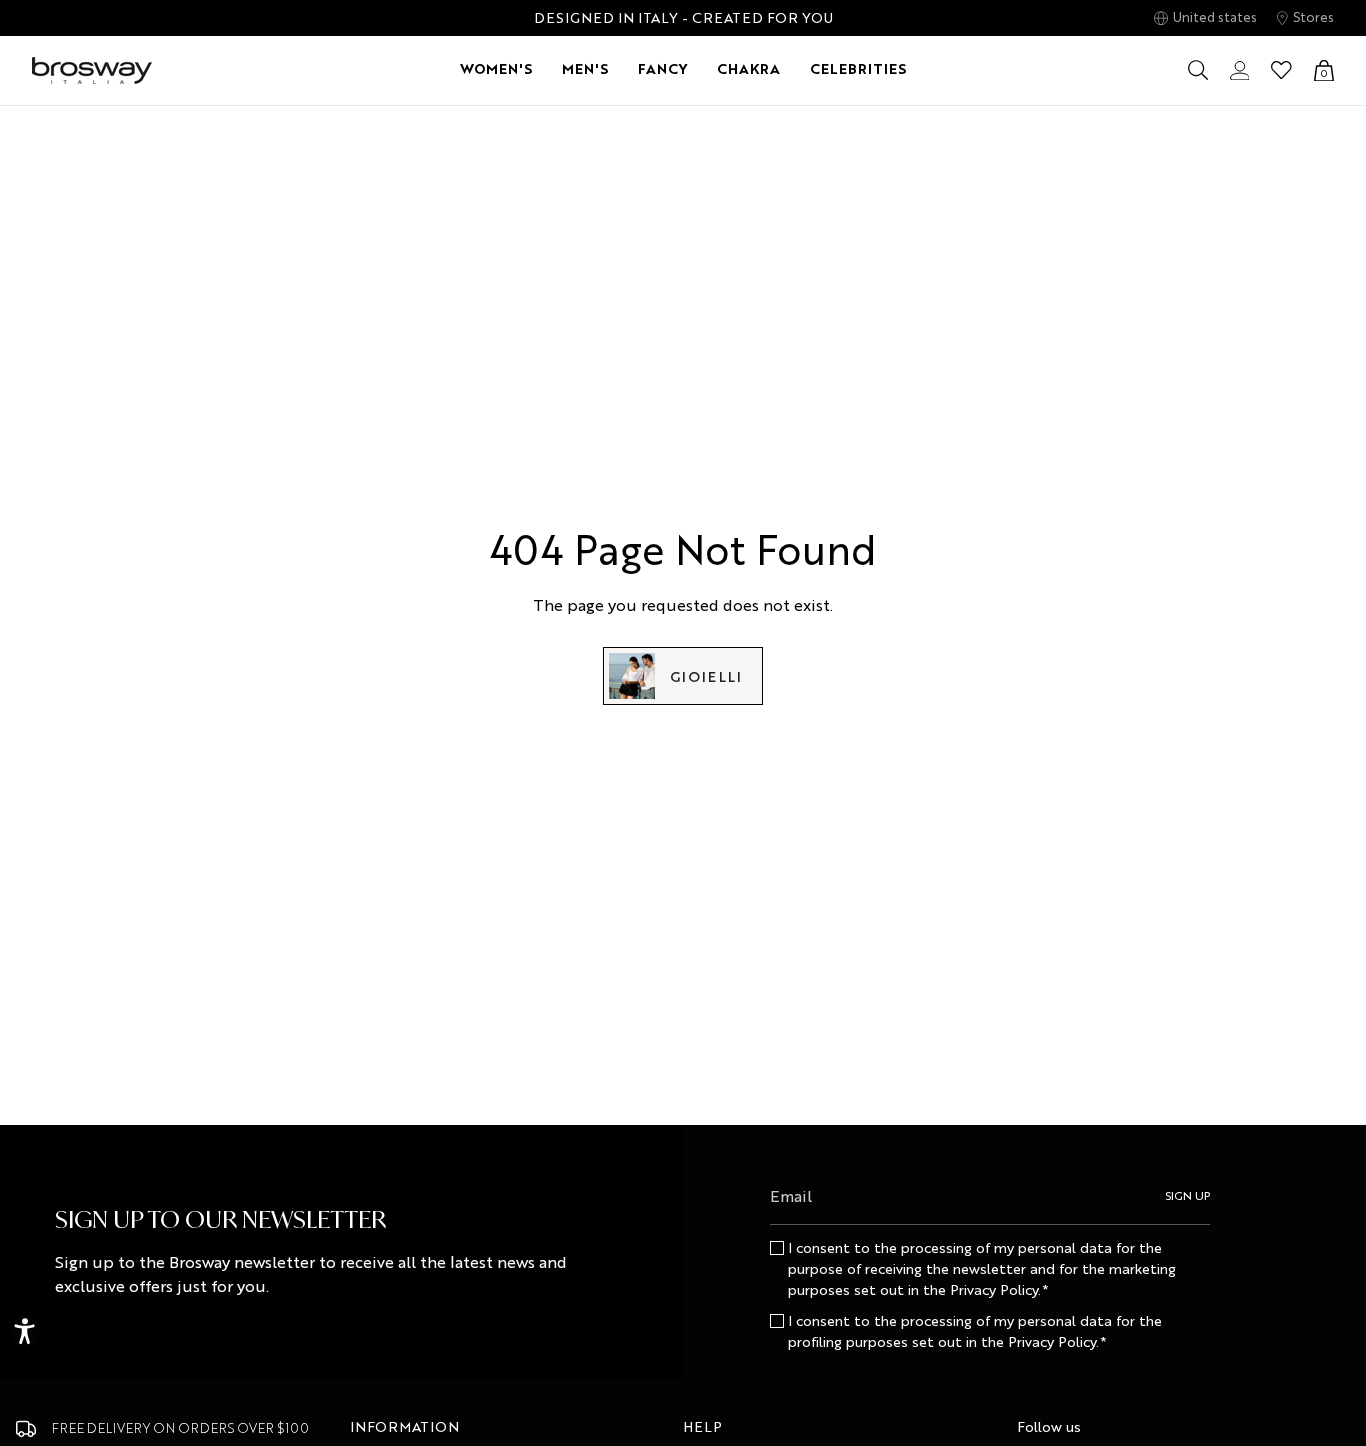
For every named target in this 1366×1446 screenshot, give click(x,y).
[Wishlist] (1281, 70)
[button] (496, 70)
